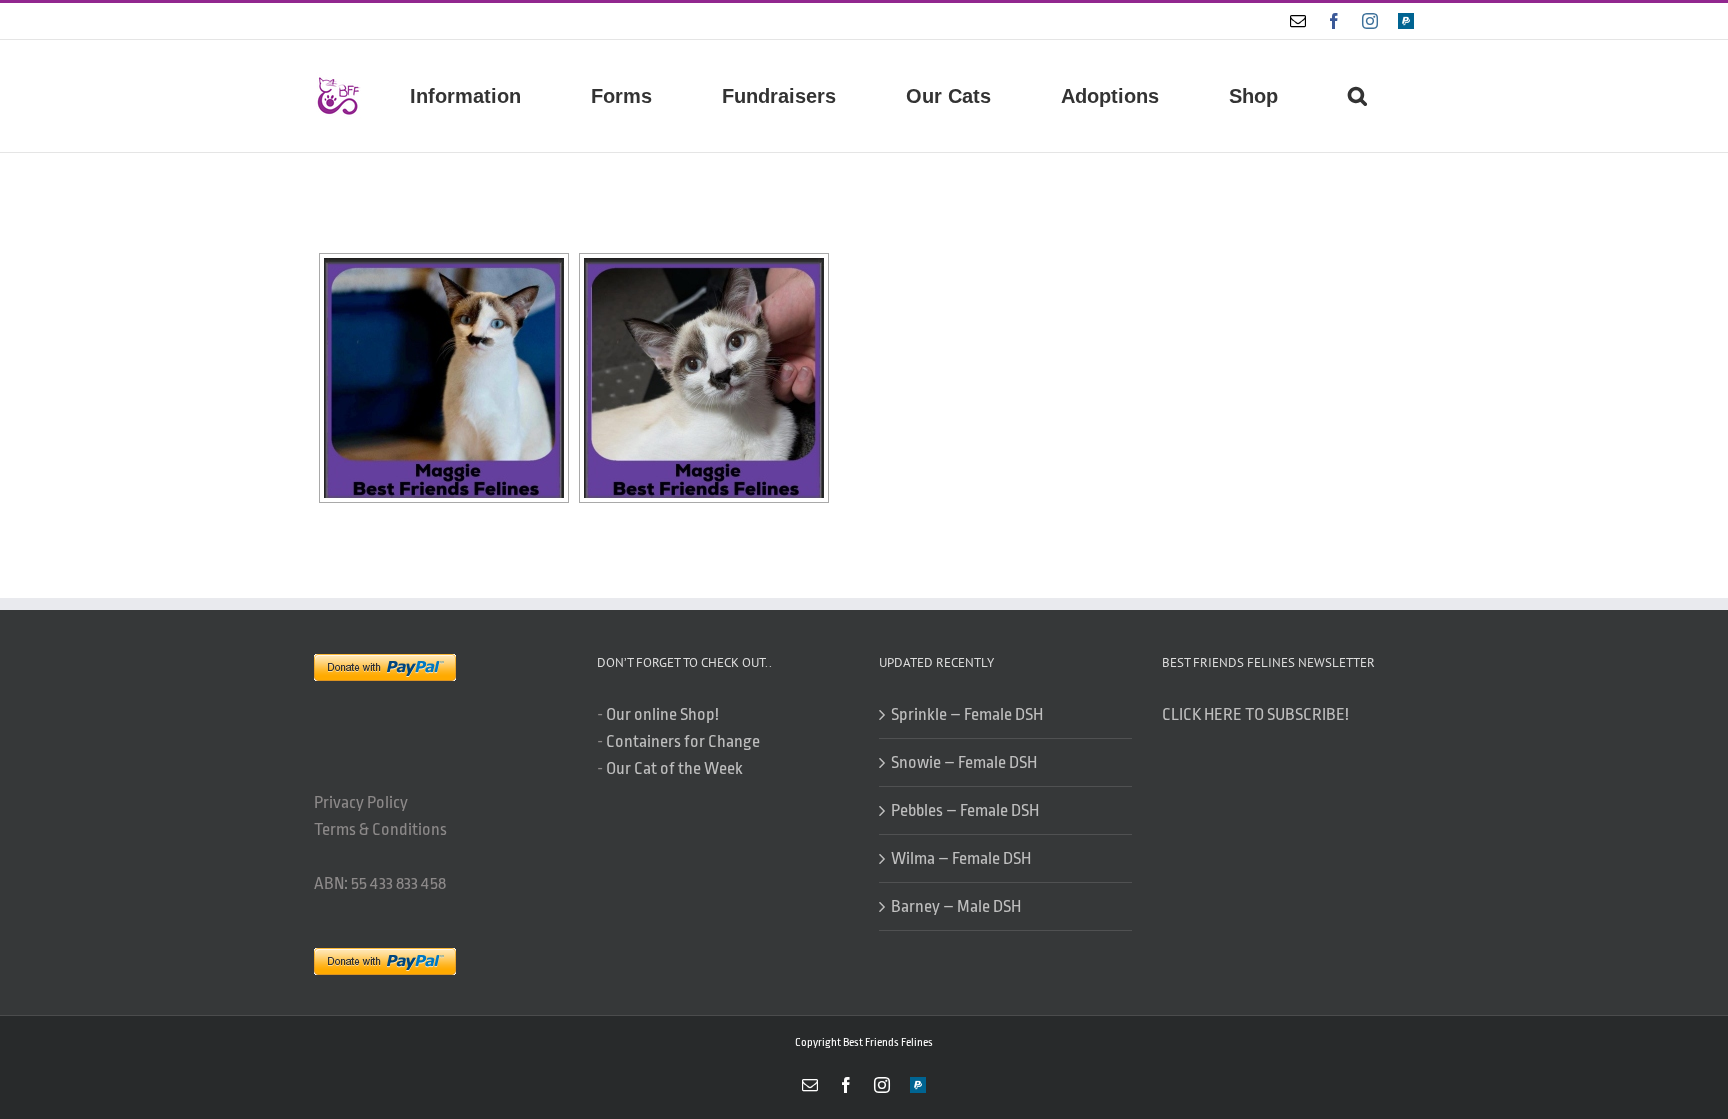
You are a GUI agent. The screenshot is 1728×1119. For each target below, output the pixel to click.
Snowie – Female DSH (964, 762)
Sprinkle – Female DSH (967, 714)
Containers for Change (683, 741)
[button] (1357, 96)
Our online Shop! (662, 714)
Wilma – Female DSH (961, 858)
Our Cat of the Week (674, 768)
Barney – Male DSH (956, 906)
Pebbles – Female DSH (965, 810)
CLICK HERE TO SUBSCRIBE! (1255, 714)
